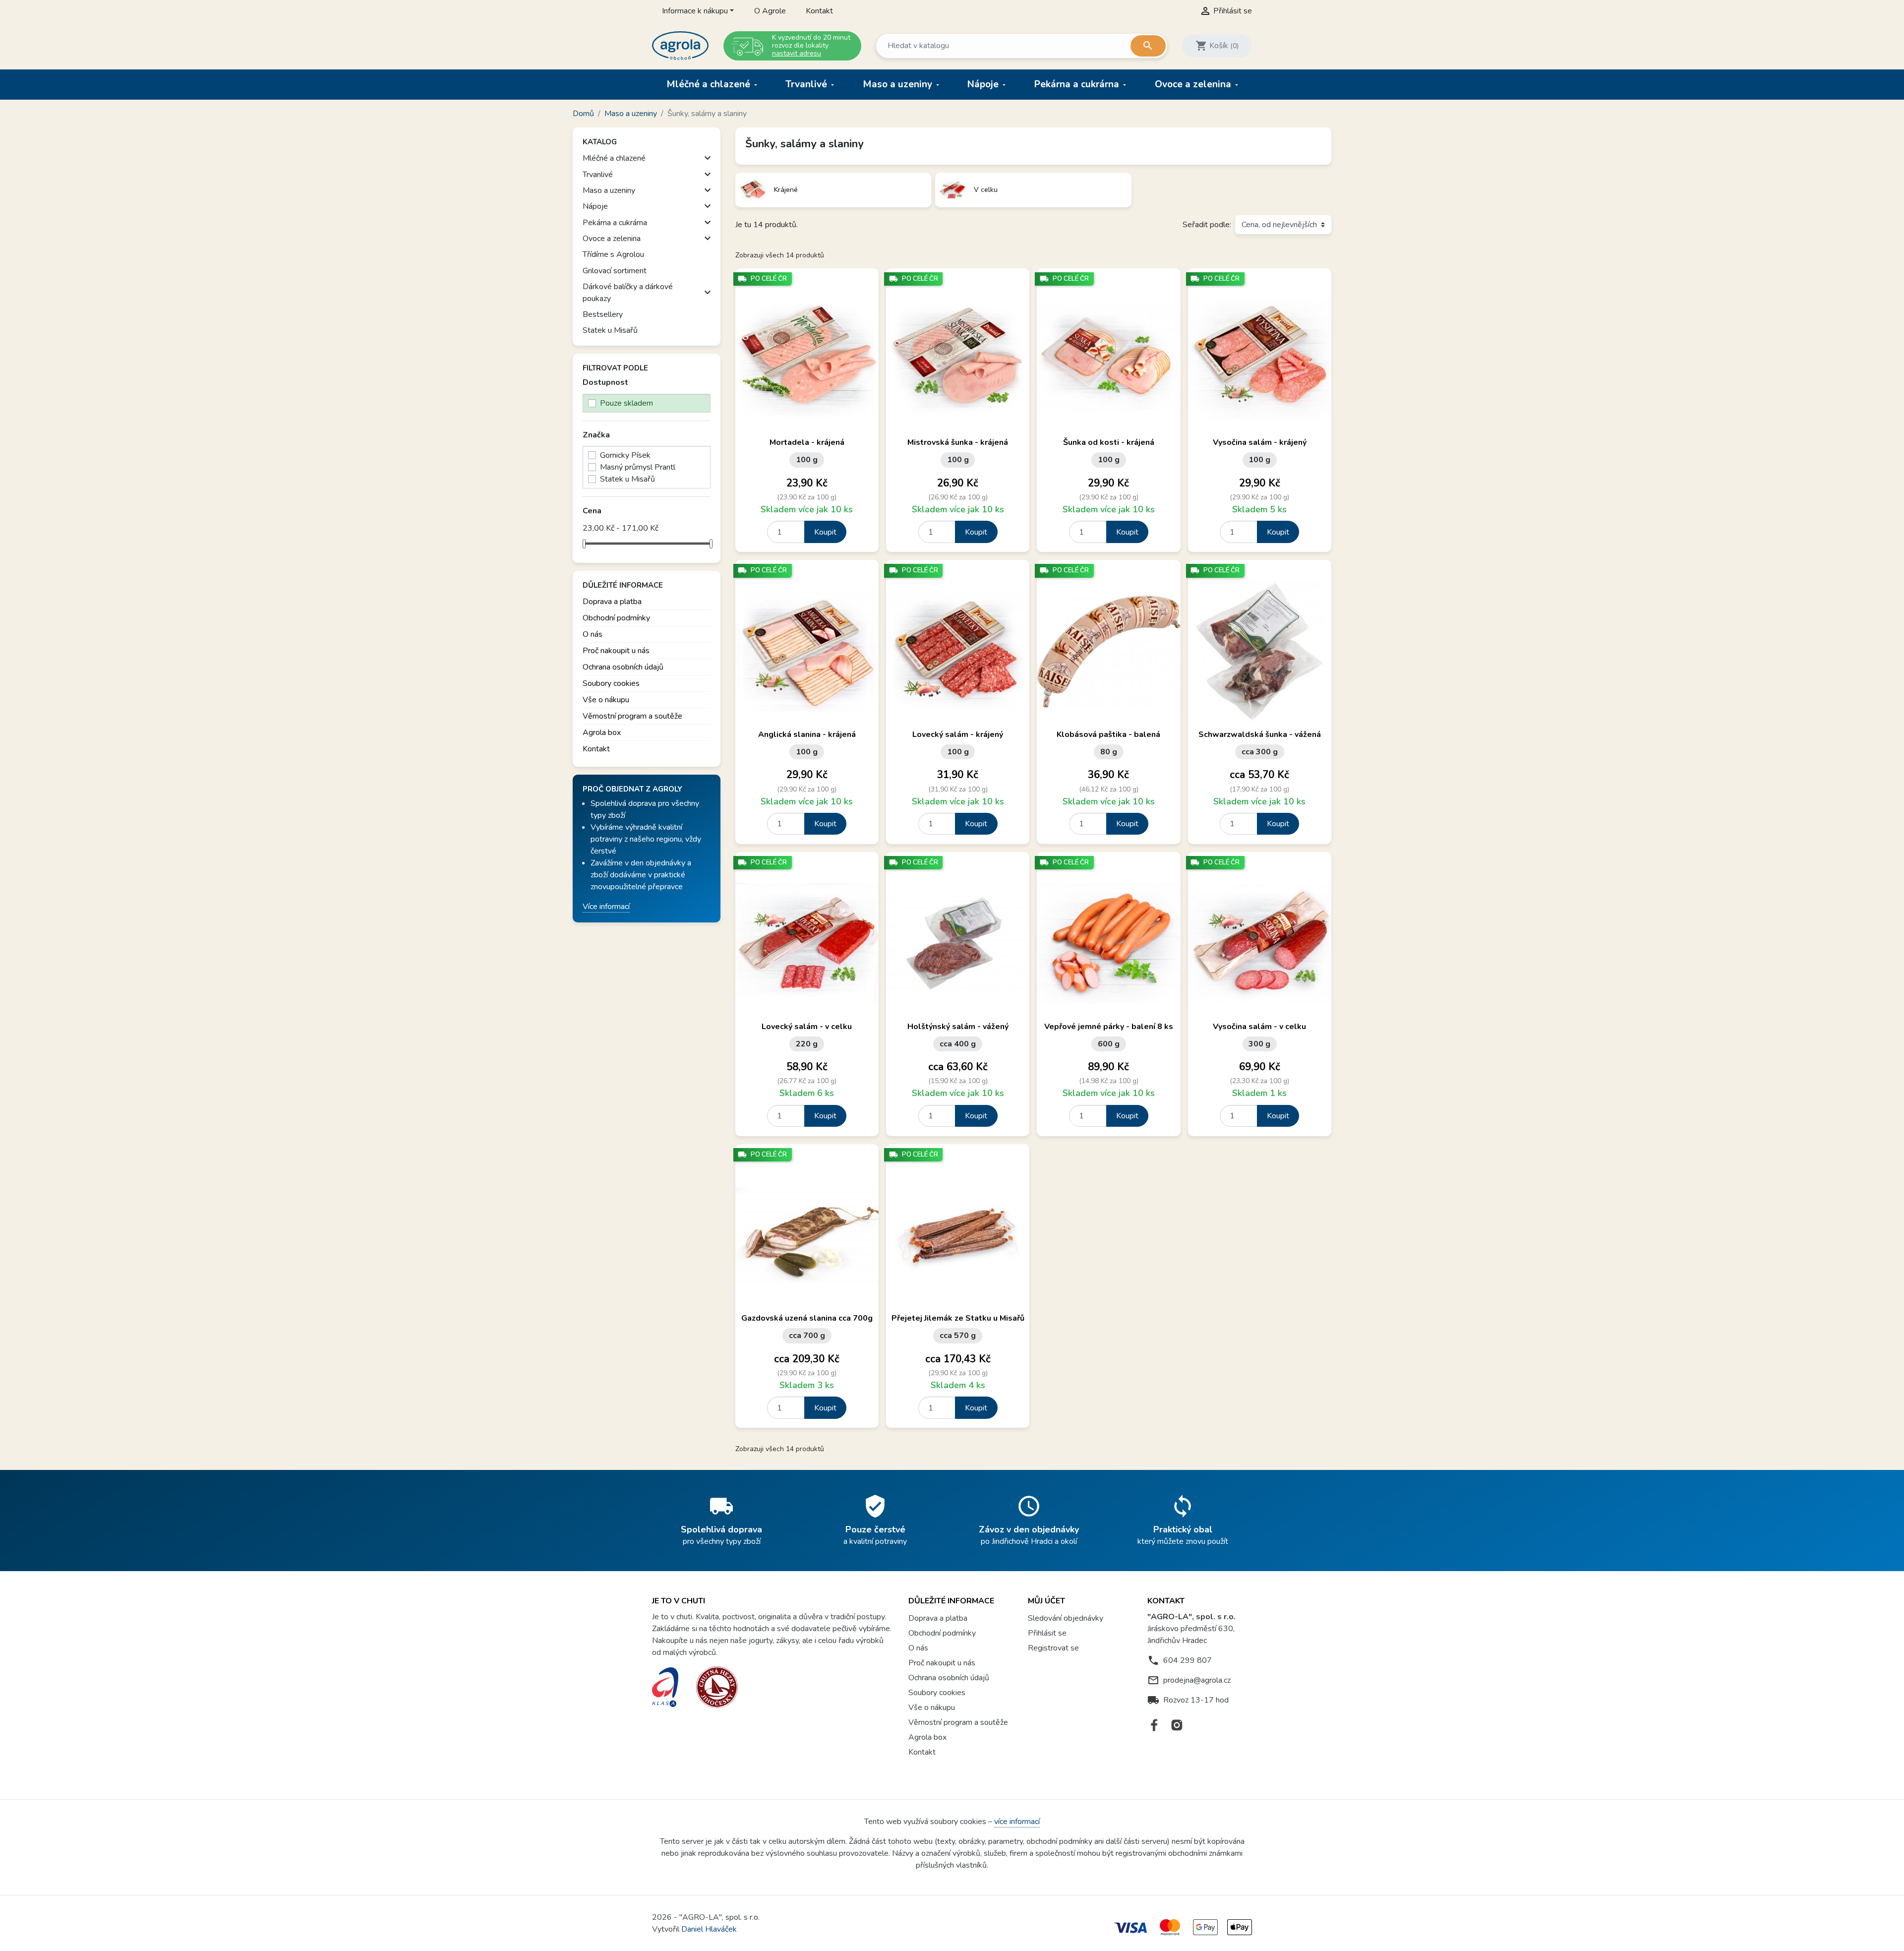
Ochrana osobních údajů (623, 667)
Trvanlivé (807, 84)
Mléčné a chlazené (710, 84)
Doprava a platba (612, 602)
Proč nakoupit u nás (616, 651)
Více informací (606, 907)
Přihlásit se (1047, 1633)
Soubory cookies (611, 683)
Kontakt (819, 11)
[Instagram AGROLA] (1177, 1725)
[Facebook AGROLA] (1155, 1725)
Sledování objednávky (1066, 1618)
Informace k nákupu (695, 11)
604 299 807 (1188, 1660)
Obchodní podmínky (616, 618)
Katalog (600, 142)
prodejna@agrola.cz (1197, 1680)
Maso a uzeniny (899, 84)
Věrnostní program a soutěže (632, 716)
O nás (593, 634)
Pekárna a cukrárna (1078, 84)
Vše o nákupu (606, 700)
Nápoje (984, 84)
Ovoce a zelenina (1194, 84)
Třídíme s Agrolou (613, 254)
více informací (1017, 1822)
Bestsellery (603, 314)
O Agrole (770, 11)
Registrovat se (1053, 1648)
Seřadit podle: (1207, 225)
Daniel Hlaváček (709, 1929)
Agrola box (602, 732)
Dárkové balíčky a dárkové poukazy (628, 293)
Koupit (825, 532)
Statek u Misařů (610, 330)
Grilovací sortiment (615, 271)
